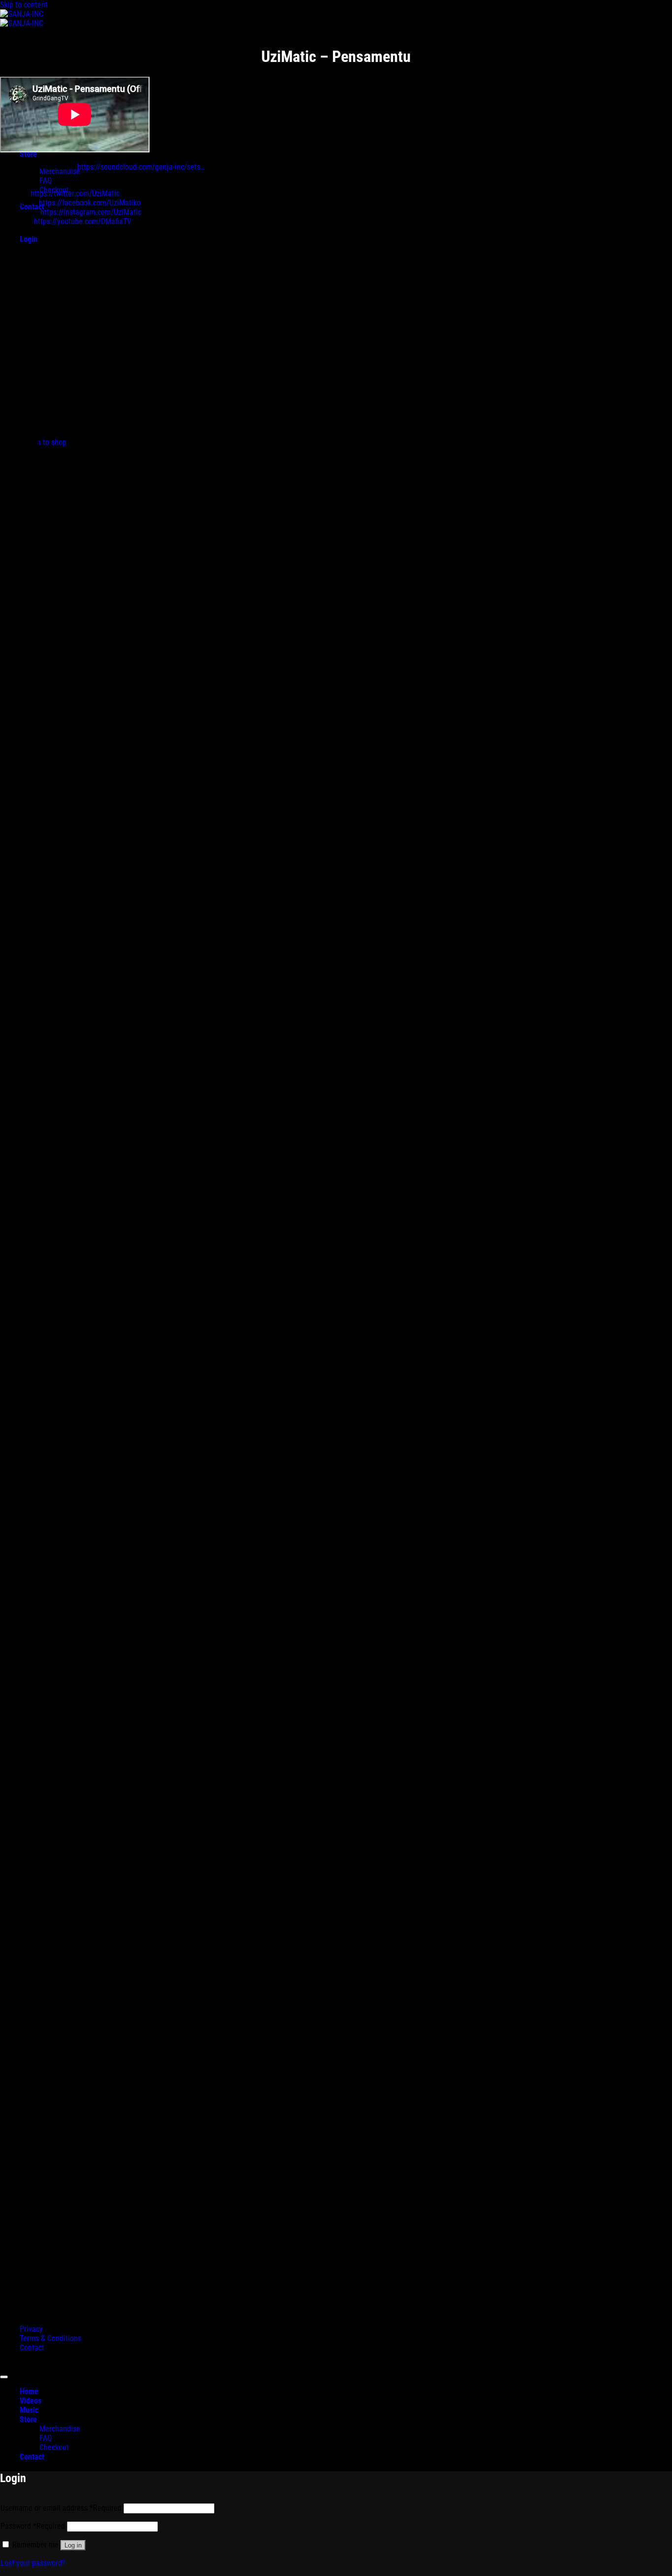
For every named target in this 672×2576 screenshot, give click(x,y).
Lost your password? (33, 2563)
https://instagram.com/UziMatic (91, 212)
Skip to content (24, 5)
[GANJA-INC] (22, 19)
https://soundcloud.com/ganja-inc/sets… (141, 167)
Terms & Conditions (50, 2338)
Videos (31, 2401)
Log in (73, 2545)
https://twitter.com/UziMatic (75, 193)
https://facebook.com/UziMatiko (90, 203)
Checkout (54, 2447)
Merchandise (60, 2429)
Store (28, 2419)
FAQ (46, 181)
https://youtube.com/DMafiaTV (83, 221)
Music (29, 2410)
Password (33, 2526)
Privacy (31, 2329)
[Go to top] (4, 2377)
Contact (32, 2348)
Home (29, 2391)
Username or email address (61, 2508)
